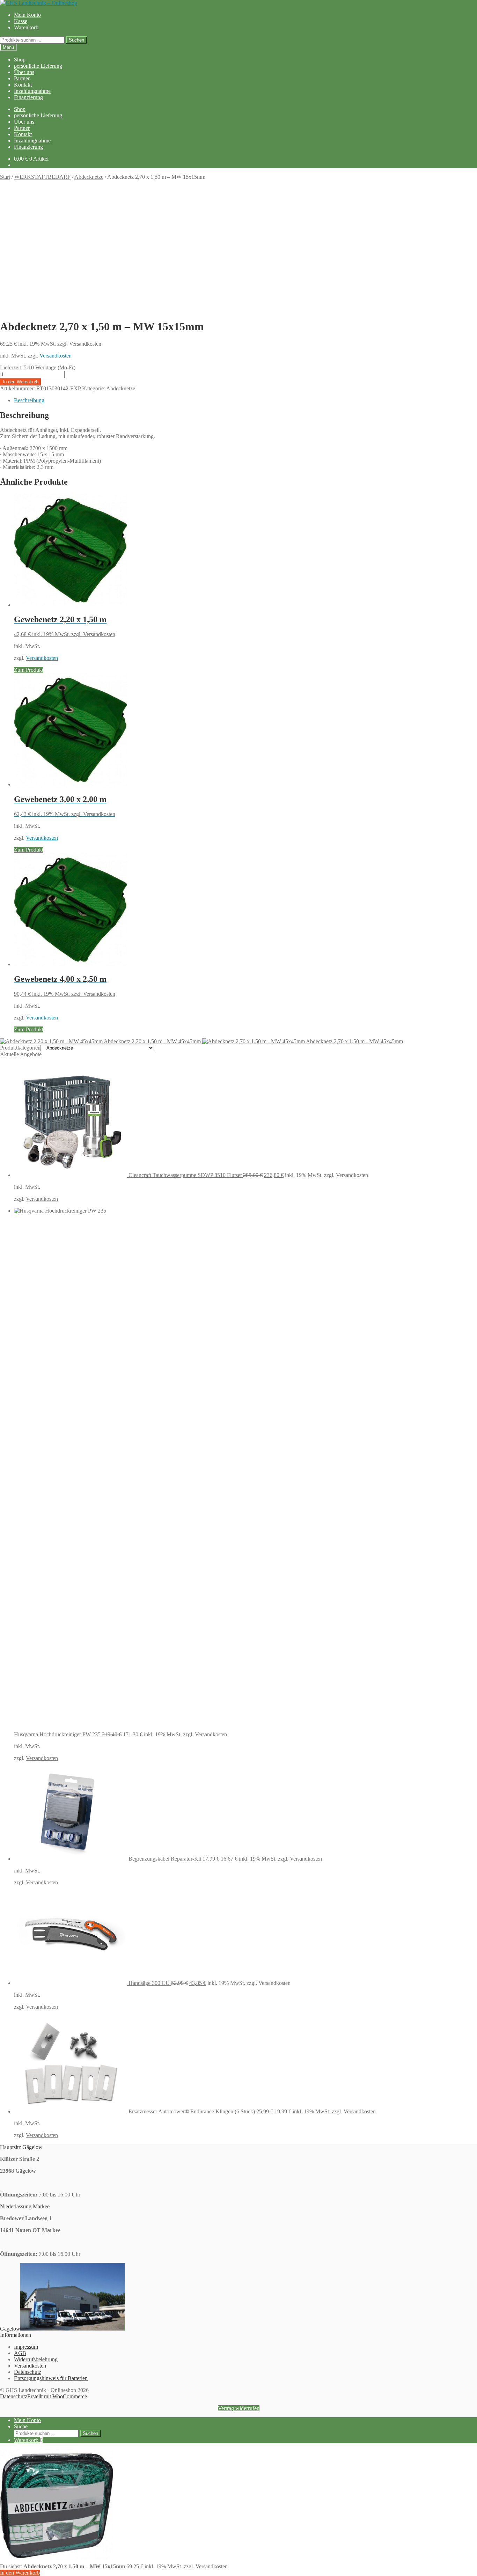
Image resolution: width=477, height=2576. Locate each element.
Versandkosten (56, 356)
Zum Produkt (29, 670)
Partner (22, 78)
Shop (20, 60)
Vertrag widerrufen (239, 2408)
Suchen (76, 40)
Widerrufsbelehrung (36, 2359)
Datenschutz (28, 2372)
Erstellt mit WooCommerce (57, 2396)
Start (5, 177)
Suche (21, 2426)
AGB (20, 2353)
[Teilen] (454, 8)
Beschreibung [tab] (29, 400)
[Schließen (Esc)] (469, 8)
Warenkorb (26, 27)
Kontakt (23, 85)
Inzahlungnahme (32, 91)
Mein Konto (27, 2420)
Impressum (26, 2347)
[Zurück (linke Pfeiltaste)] (12, 1288)
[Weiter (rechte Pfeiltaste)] (465, 1288)
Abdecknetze (89, 177)
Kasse (21, 21)
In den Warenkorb (21, 382)
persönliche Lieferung (38, 66)
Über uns (24, 72)
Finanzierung (28, 97)
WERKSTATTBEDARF (42, 177)
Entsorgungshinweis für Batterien (51, 2378)
